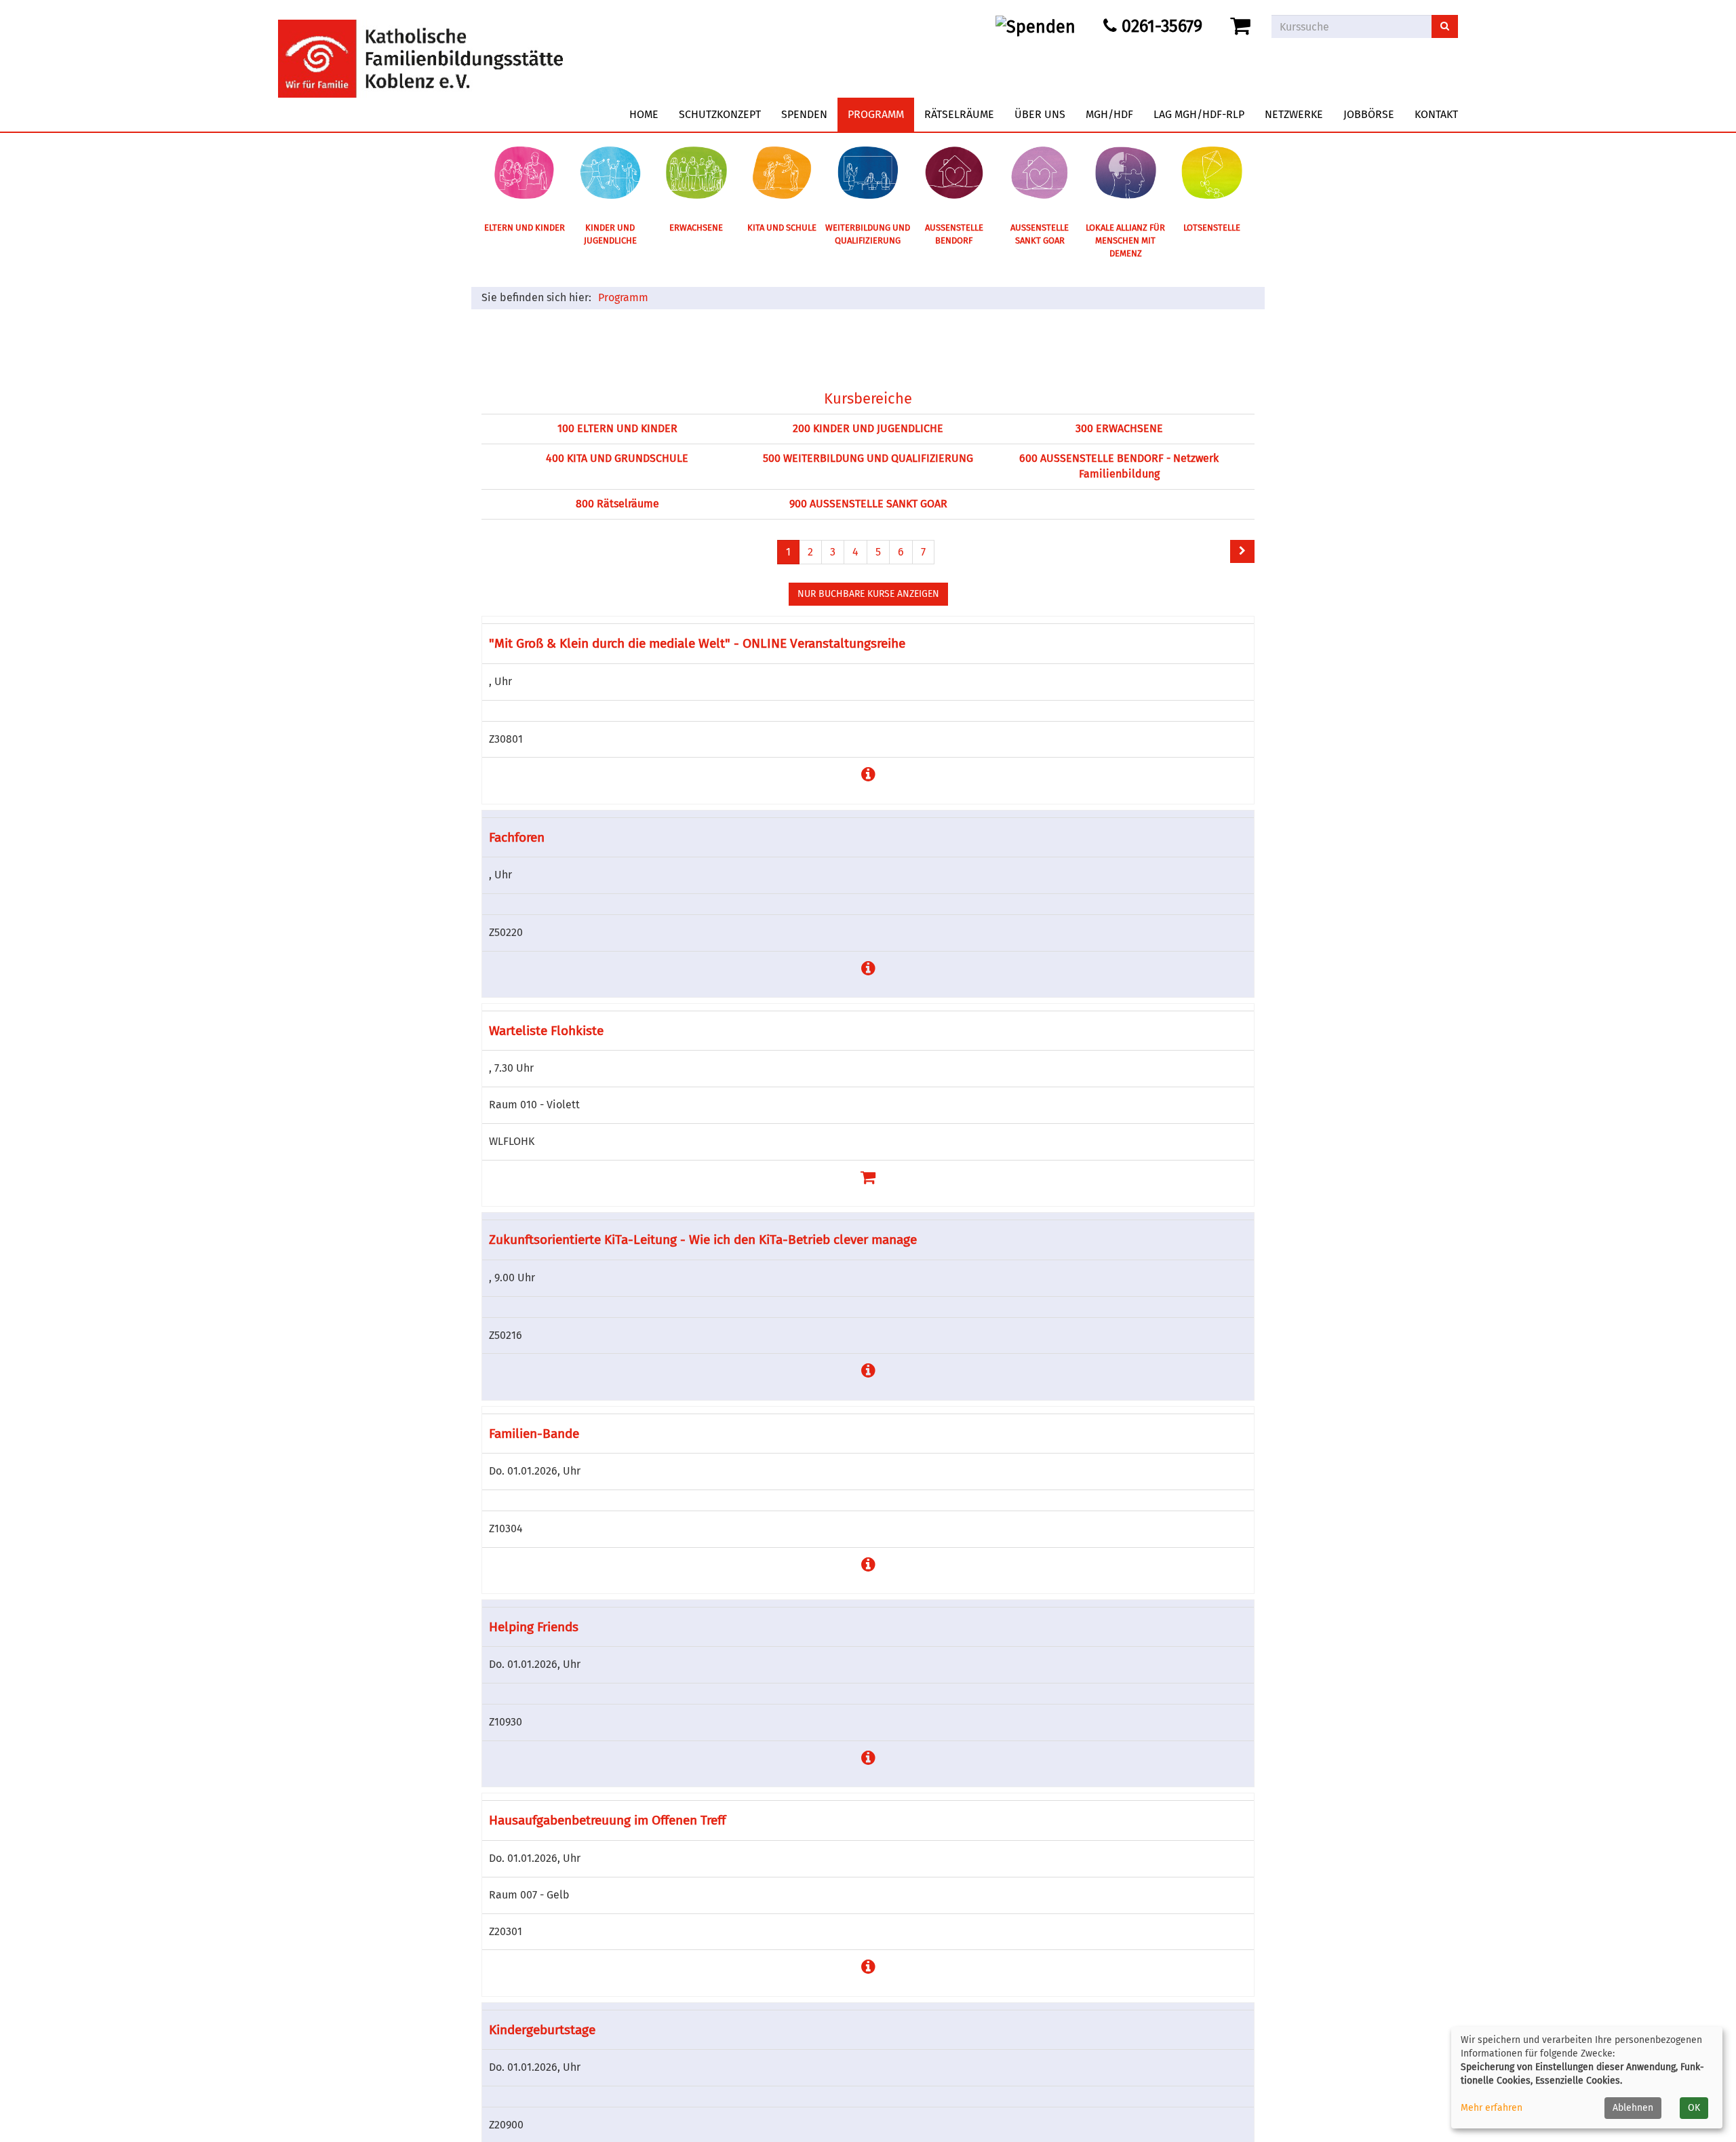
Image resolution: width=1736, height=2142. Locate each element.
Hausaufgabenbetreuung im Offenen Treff (607, 1820)
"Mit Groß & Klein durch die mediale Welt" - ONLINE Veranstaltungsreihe (697, 643)
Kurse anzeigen (868, 594)
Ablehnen (1633, 2108)
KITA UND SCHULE (782, 228)
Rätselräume (959, 114)
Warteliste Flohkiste (546, 1031)
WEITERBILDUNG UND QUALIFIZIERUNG (868, 234)
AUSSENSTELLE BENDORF (954, 234)
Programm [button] (876, 114)
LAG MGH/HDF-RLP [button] (1199, 114)
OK (1694, 2108)
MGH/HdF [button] (1109, 114)
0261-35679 (1160, 26)
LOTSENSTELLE (1212, 228)
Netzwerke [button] (1294, 114)
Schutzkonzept (720, 114)
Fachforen (517, 837)
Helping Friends (534, 1627)
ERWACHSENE (696, 228)
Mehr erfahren (1492, 2108)
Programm (623, 297)
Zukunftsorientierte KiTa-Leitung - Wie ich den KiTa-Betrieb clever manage (703, 1240)
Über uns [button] (1040, 114)
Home (644, 114)
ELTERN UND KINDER (525, 228)
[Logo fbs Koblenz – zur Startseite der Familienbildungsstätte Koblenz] (420, 48)
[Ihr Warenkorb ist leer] (1243, 26)
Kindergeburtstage (542, 2030)
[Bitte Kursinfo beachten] (868, 775)
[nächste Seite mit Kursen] (1242, 551)
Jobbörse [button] (1369, 114)
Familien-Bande (534, 1434)
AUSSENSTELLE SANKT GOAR (1040, 234)
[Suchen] (1445, 26)
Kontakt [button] (1436, 114)
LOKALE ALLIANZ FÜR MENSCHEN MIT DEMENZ (1125, 240)
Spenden (804, 114)
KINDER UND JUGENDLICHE (610, 234)
